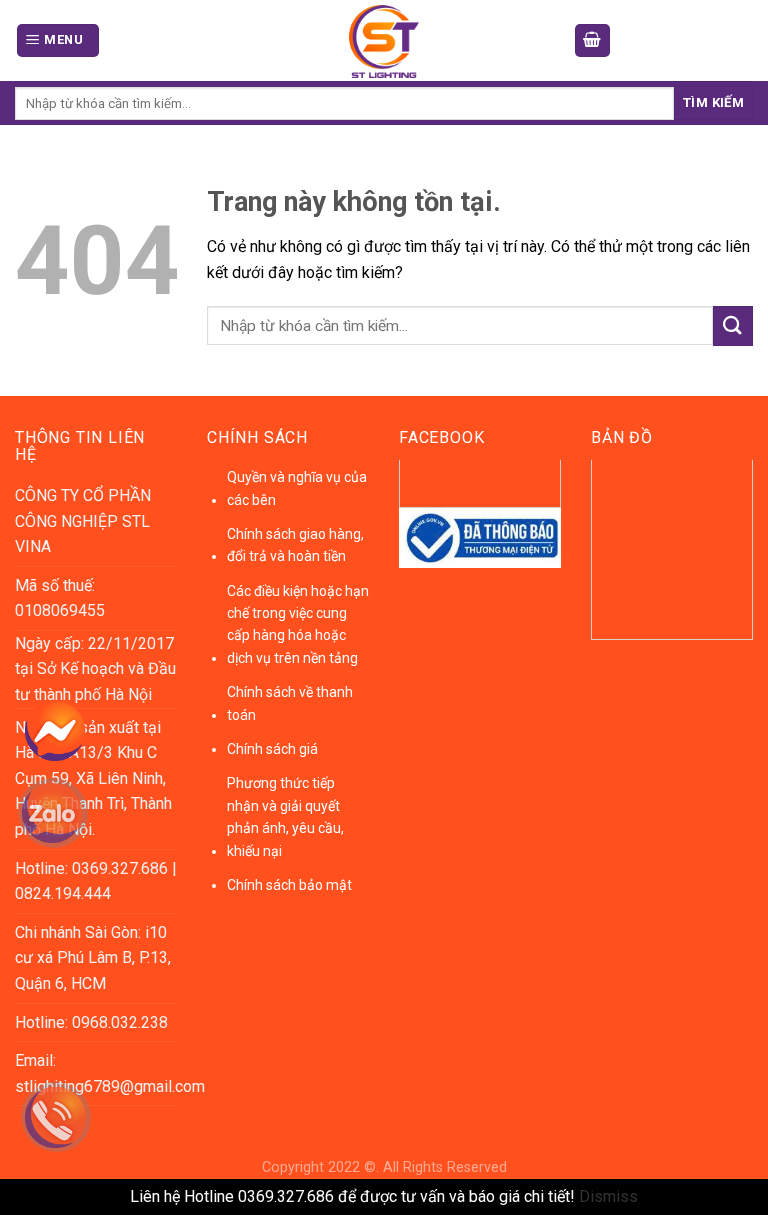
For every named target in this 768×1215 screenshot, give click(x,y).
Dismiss (608, 1196)
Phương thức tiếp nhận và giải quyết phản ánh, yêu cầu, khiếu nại (285, 816)
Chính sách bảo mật (289, 885)
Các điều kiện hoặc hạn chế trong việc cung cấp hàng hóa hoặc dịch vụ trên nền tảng (298, 624)
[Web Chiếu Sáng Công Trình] (384, 41)
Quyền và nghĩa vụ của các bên (297, 488)
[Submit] (733, 325)
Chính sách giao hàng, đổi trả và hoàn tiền (295, 545)
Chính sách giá (272, 749)
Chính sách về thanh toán (290, 703)
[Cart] (593, 40)
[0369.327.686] (68, 1125)
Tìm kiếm (713, 102)
